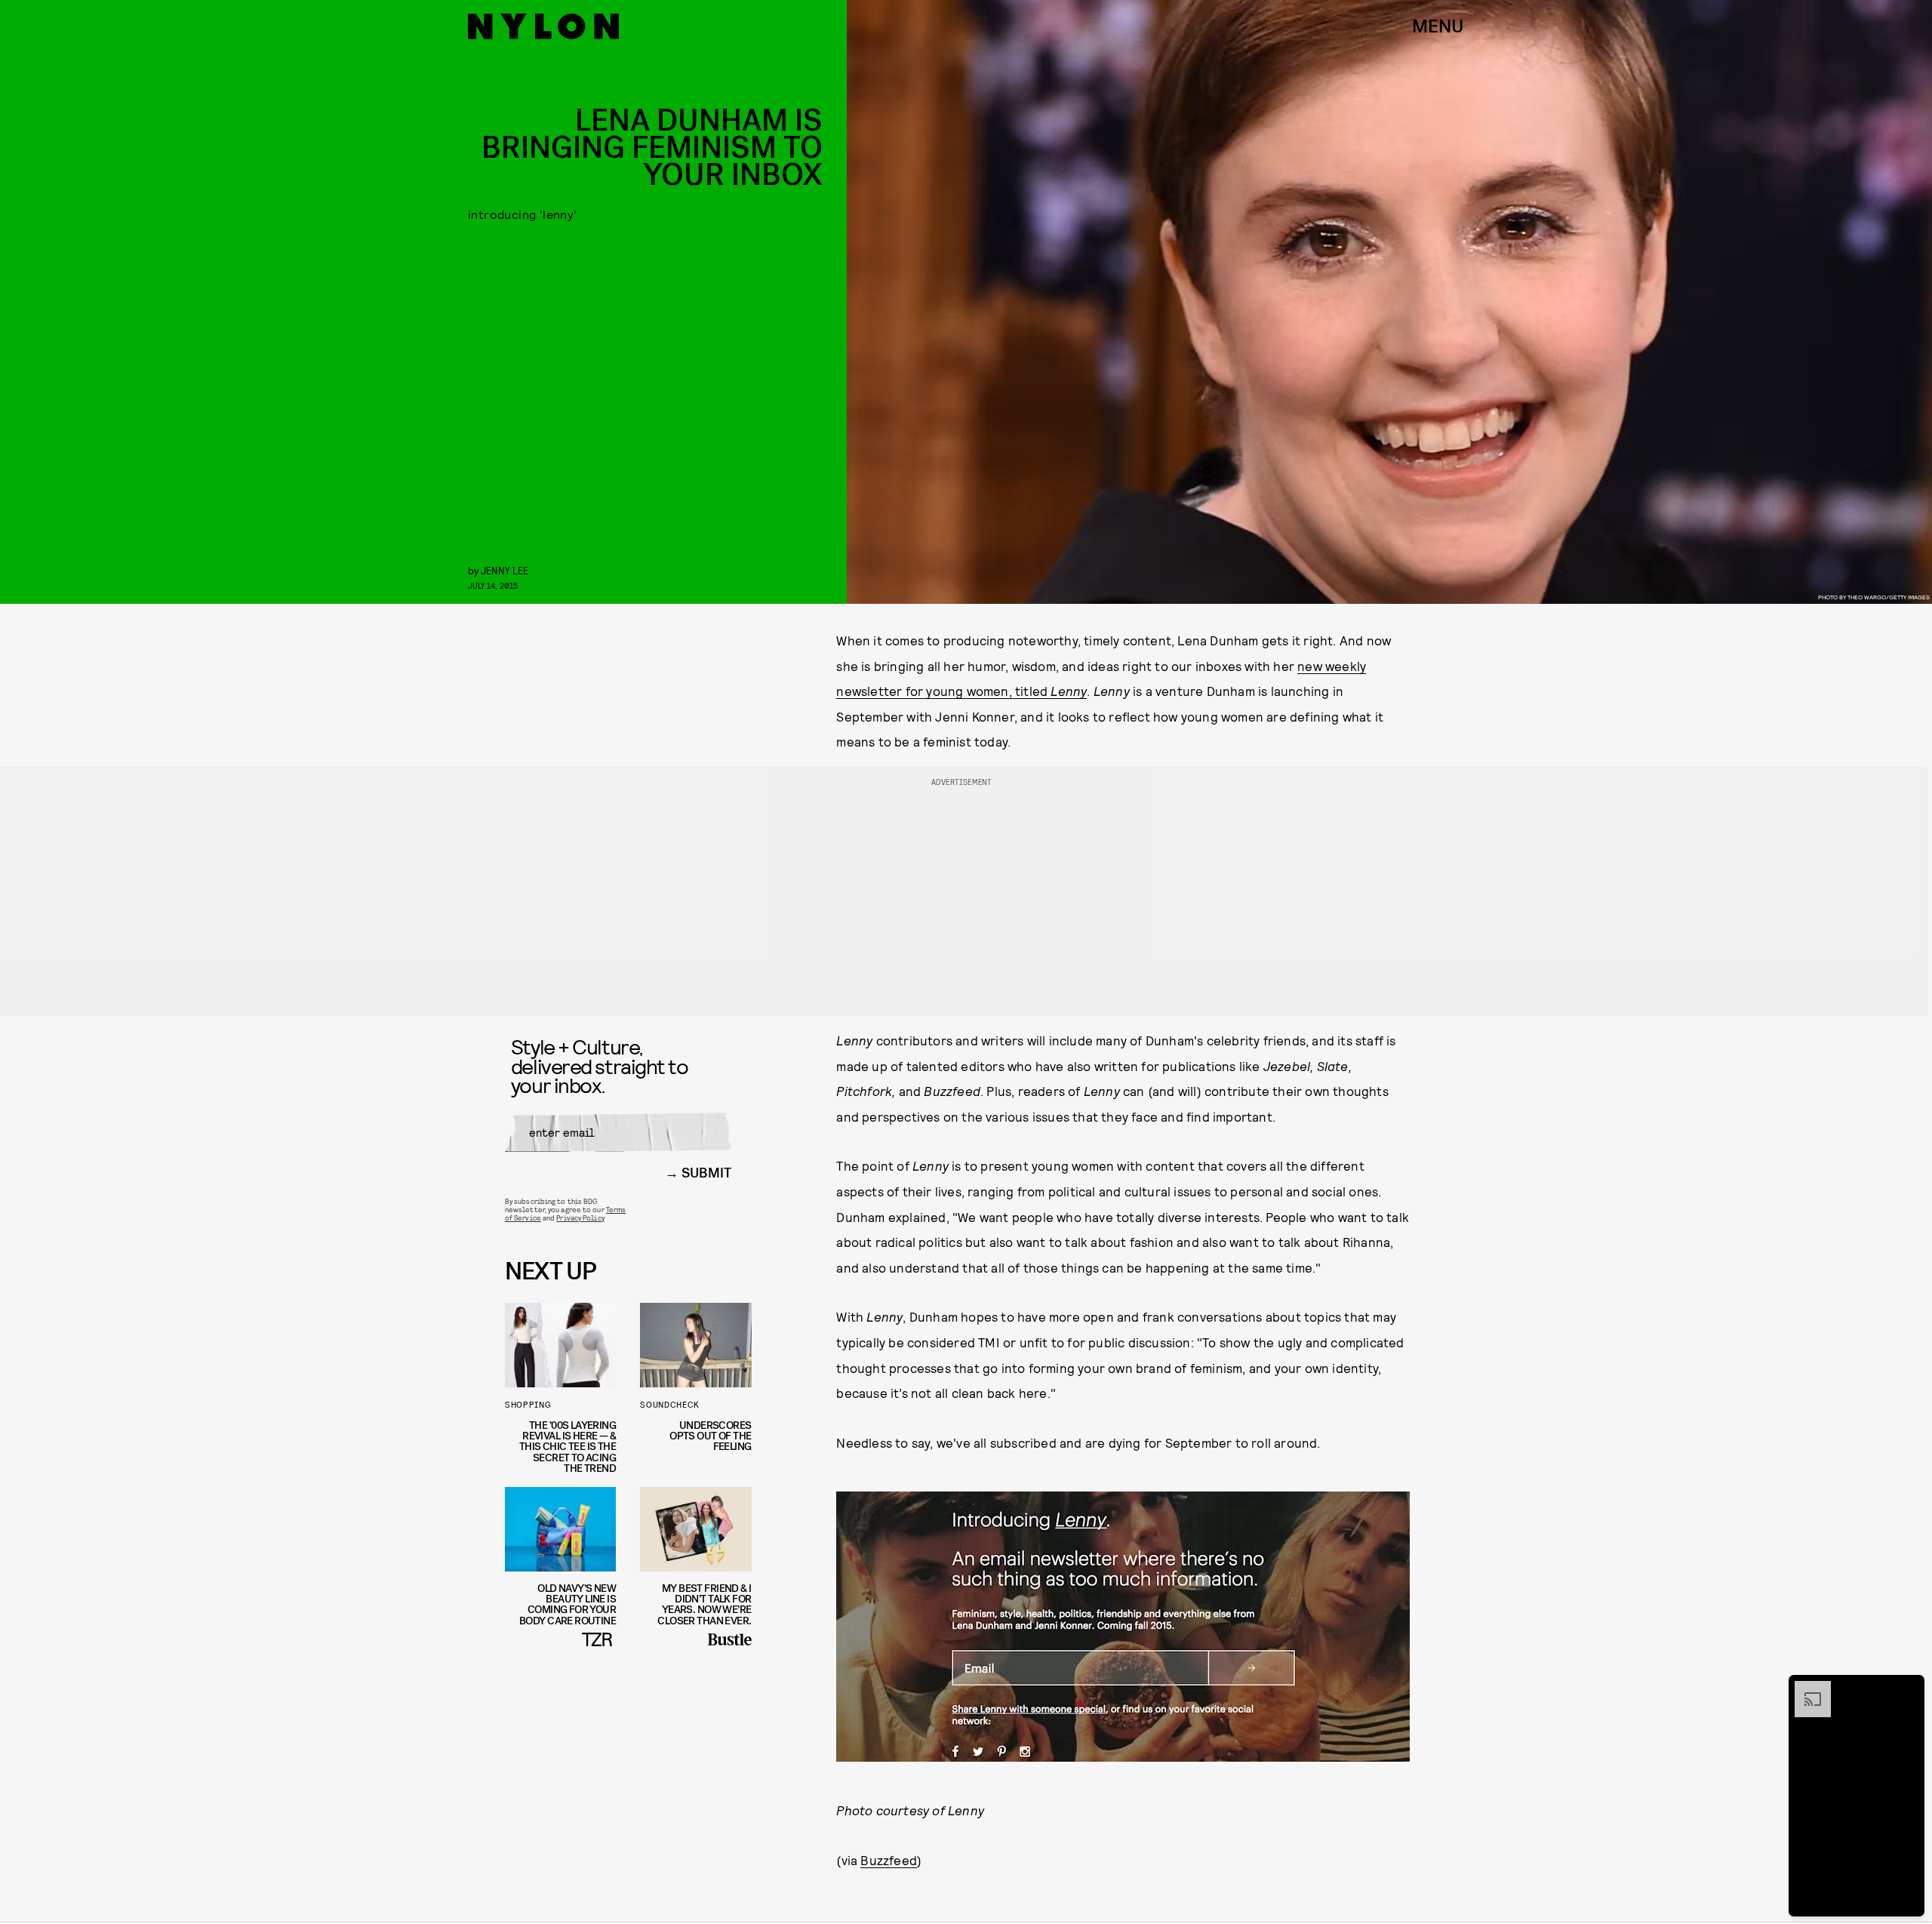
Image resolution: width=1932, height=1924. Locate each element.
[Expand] (1805, 1689)
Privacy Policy (580, 1218)
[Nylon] (543, 26)
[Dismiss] (1908, 1689)
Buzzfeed (889, 1860)
